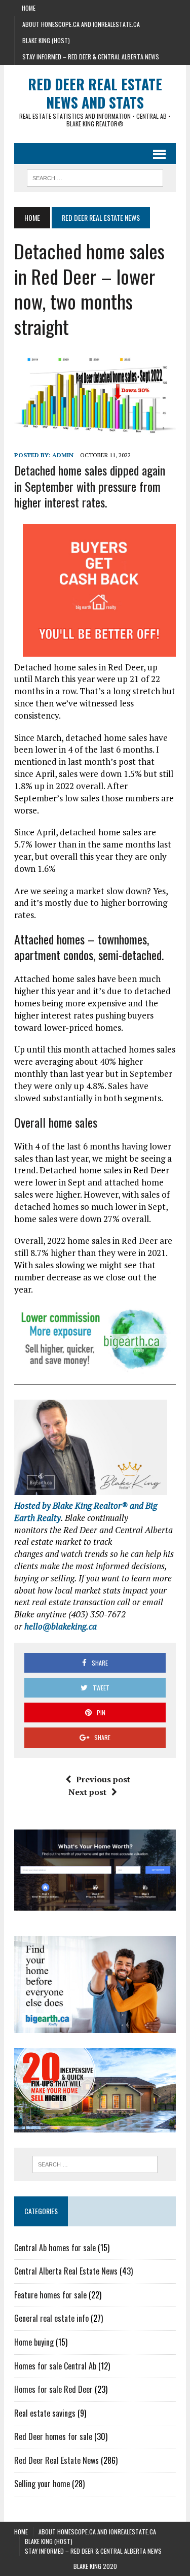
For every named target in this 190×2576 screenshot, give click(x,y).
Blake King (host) (46, 40)
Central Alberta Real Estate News (66, 2271)
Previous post (103, 1779)
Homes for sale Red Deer (53, 2389)
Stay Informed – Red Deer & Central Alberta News (91, 57)
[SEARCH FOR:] (95, 177)
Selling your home (42, 2484)
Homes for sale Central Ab (55, 2366)
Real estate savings (45, 2413)
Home (29, 8)
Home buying (34, 2342)
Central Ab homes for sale (55, 2248)
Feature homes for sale (50, 2295)
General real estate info (51, 2318)
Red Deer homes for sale (53, 2436)
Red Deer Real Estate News (56, 2460)
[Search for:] (95, 2164)
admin (63, 455)
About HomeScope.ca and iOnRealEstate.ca (81, 24)
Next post (87, 1792)
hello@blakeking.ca (61, 1626)
